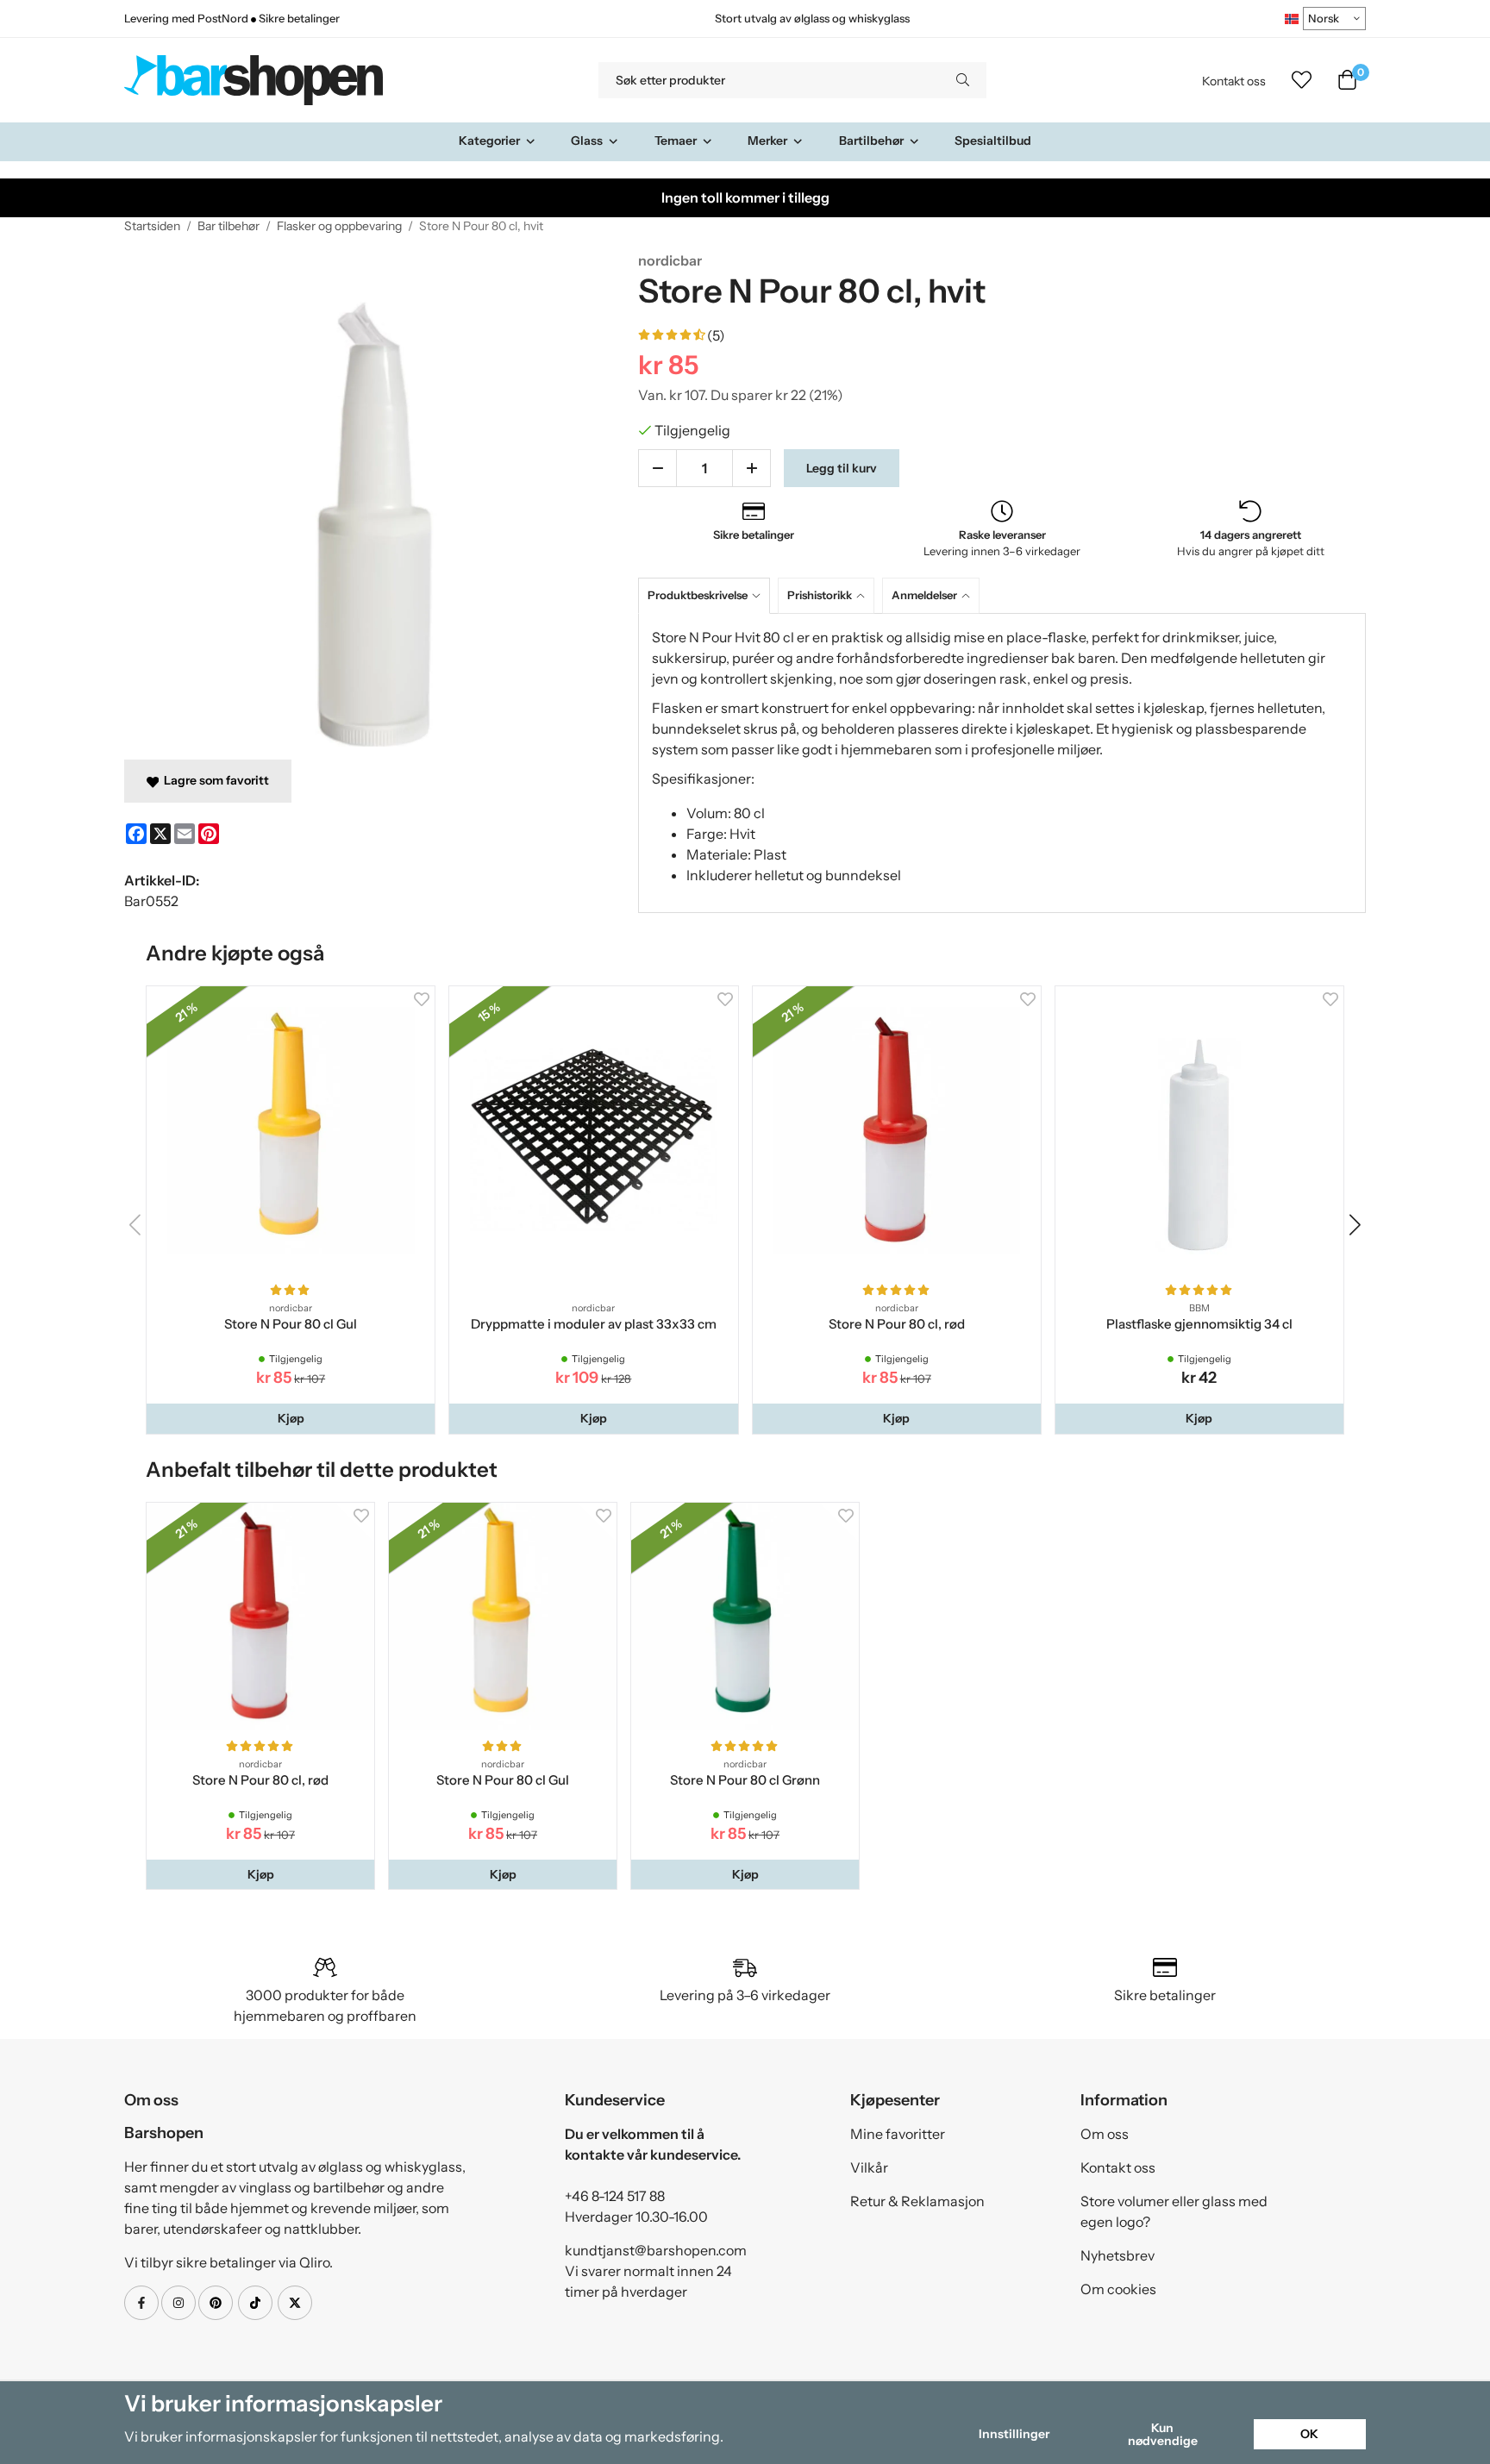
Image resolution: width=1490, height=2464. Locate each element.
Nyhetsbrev (1117, 2255)
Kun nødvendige (1163, 2434)
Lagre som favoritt (214, 780)
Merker (767, 141)
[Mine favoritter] (1302, 80)
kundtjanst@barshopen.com (656, 2250)
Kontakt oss (1234, 81)
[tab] (708, 595)
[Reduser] (657, 468)
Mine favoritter (898, 2134)
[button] (291, 1418)
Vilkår (869, 2167)
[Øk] (751, 468)
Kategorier (489, 141)
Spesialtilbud (993, 141)
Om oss (1105, 2134)
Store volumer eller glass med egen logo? (1174, 2211)
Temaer (676, 141)
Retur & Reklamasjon (917, 2201)
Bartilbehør (871, 141)
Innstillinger (1014, 2434)
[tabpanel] (1002, 763)
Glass (587, 141)
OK (1309, 2434)
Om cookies (1118, 2289)
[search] (963, 80)
